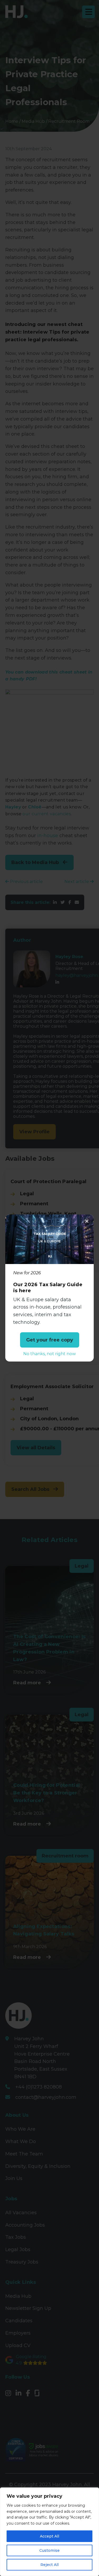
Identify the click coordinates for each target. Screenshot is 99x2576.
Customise (49, 2550)
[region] (49, 2532)
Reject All (49, 2565)
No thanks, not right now (49, 1354)
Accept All (49, 2536)
